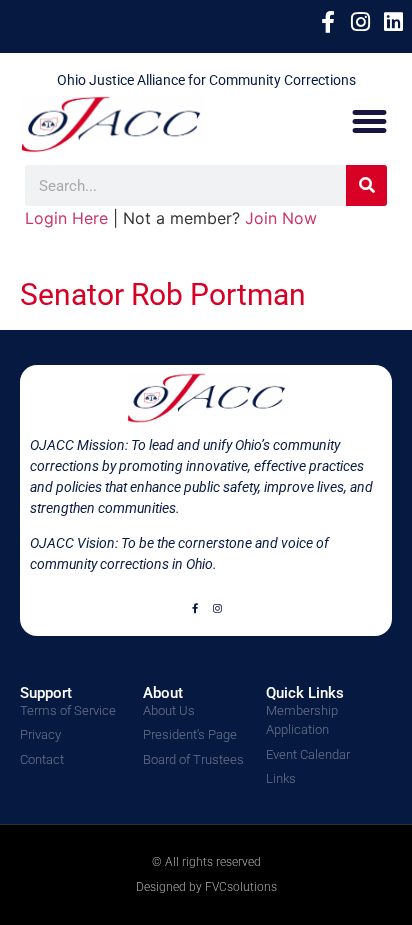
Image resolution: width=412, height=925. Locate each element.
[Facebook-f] (195, 608)
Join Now (281, 218)
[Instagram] (217, 608)
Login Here (66, 218)
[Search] (366, 185)
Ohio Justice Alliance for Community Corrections (206, 80)
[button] (370, 121)
